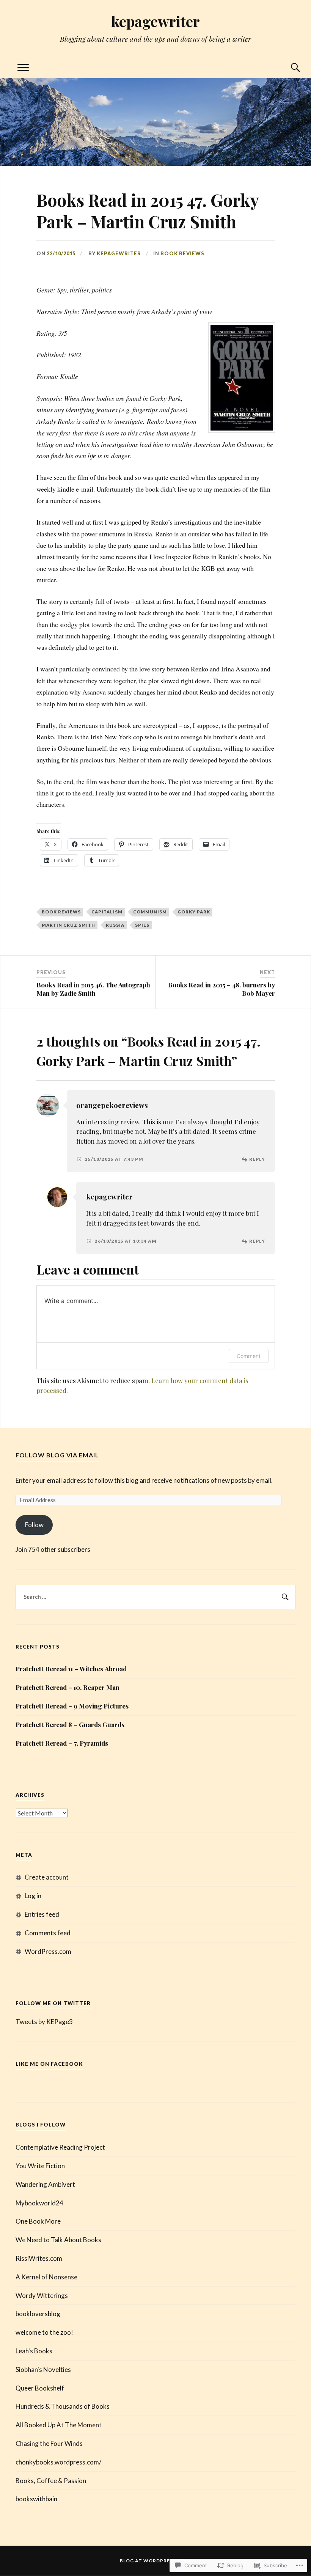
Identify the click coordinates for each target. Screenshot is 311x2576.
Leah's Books (34, 2351)
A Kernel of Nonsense (46, 2277)
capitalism (107, 912)
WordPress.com (48, 1951)
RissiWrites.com (39, 2258)
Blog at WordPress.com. (156, 2561)
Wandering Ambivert (45, 2184)
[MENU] (23, 68)
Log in (33, 1896)
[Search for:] (155, 1597)
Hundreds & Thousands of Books (63, 2406)
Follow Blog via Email (57, 1455)
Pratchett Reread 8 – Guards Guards (70, 1724)
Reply (257, 1159)
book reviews (61, 912)
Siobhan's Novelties (43, 2369)
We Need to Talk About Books (58, 2240)
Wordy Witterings (42, 2295)
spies (142, 925)
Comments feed (48, 1933)
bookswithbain (36, 2499)
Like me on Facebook (49, 2064)
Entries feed (42, 1914)
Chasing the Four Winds (49, 2443)
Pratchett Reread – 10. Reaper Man (68, 1687)
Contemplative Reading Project (60, 2147)
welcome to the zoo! (44, 2332)
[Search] (288, 68)
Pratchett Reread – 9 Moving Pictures (72, 1706)
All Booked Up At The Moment (59, 2425)
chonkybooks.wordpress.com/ (58, 2462)
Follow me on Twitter (53, 2003)
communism (150, 912)
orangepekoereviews (112, 1105)
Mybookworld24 (39, 2203)
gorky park (194, 912)
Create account (47, 1877)
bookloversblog (38, 2314)
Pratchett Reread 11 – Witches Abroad (71, 1669)
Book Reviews (182, 253)
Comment (249, 1356)
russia (115, 925)
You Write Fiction (40, 2166)
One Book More (38, 2221)
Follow (34, 1525)
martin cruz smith (68, 925)
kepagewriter (155, 21)
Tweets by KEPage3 (44, 2022)
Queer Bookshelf (40, 2388)
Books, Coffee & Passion (51, 2481)
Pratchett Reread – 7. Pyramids (62, 1743)
